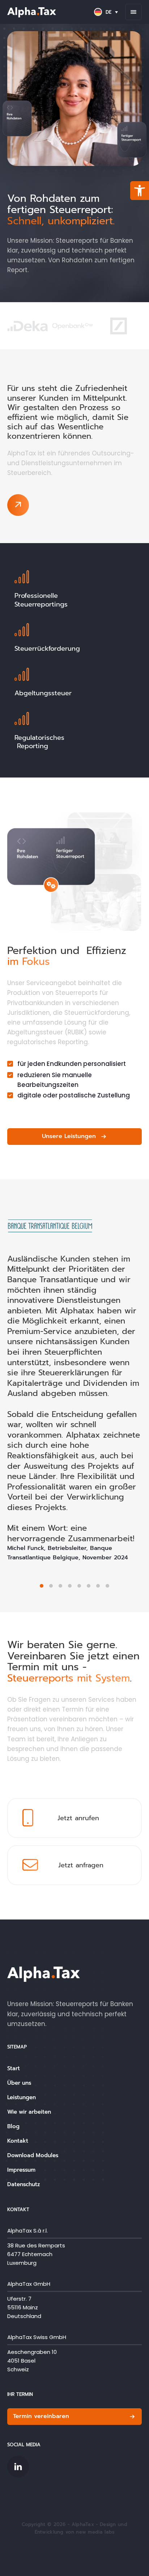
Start (14, 2068)
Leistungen (22, 2097)
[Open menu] (133, 12)
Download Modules (33, 2155)
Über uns (19, 2083)
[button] (140, 191)
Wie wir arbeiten (29, 2112)
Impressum (21, 2170)
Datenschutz (24, 2184)
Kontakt (18, 2141)
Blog (13, 2126)
